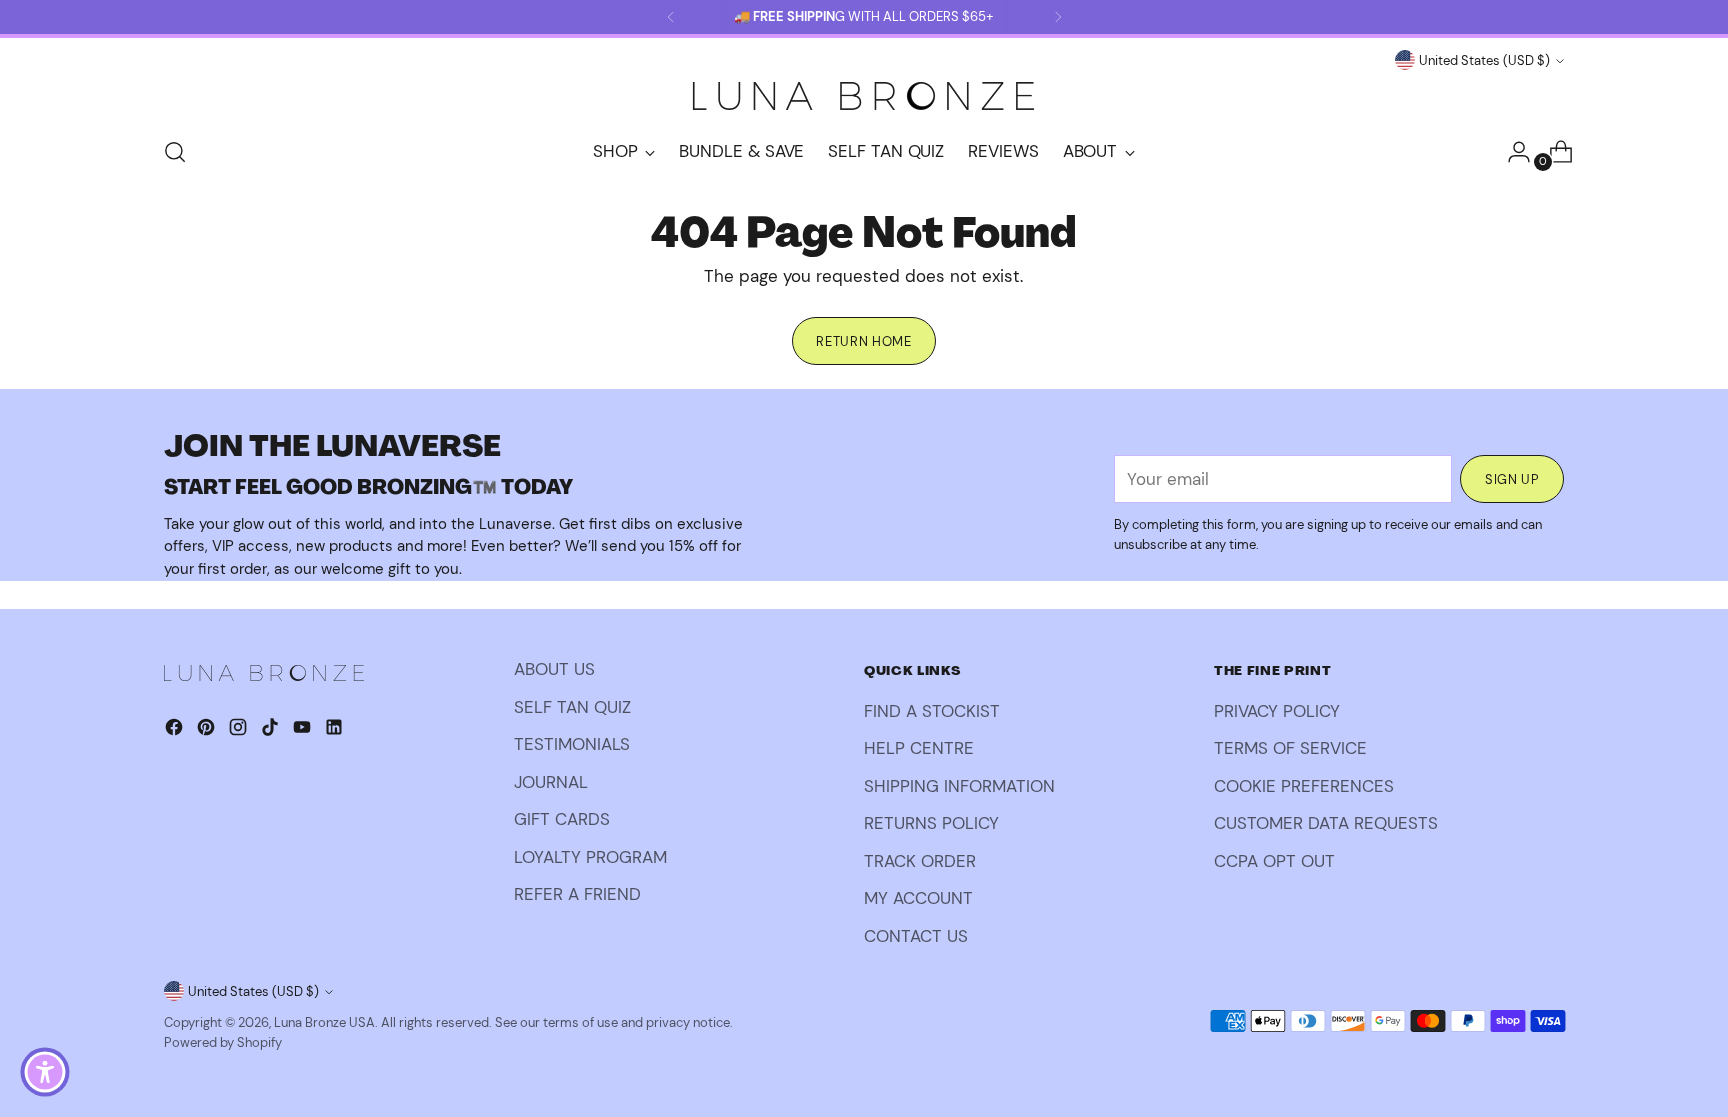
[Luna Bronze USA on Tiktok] (272, 731)
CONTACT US (916, 936)
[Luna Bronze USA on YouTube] (304, 731)
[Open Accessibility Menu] (45, 1072)
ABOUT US (554, 669)
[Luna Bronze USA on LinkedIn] (336, 731)
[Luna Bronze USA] (864, 96)
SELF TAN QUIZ (572, 707)
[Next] (1058, 17)
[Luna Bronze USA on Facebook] (176, 731)
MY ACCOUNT (918, 898)
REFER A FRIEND (577, 894)
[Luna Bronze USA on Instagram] (240, 731)
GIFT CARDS (562, 819)
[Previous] (671, 17)
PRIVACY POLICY (1277, 711)
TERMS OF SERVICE (1290, 748)
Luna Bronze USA (324, 1022)
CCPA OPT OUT (1274, 861)
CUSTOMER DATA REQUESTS (1326, 823)
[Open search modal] (175, 152)
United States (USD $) (1484, 60)
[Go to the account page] (1511, 152)
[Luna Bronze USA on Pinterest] (208, 731)
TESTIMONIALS (572, 744)
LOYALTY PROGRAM (590, 857)
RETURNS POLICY (931, 823)
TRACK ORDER (920, 861)
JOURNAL (551, 782)
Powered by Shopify (223, 1042)
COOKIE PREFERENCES (1304, 786)
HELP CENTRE (919, 748)
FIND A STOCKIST (932, 711)
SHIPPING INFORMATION (959, 786)
